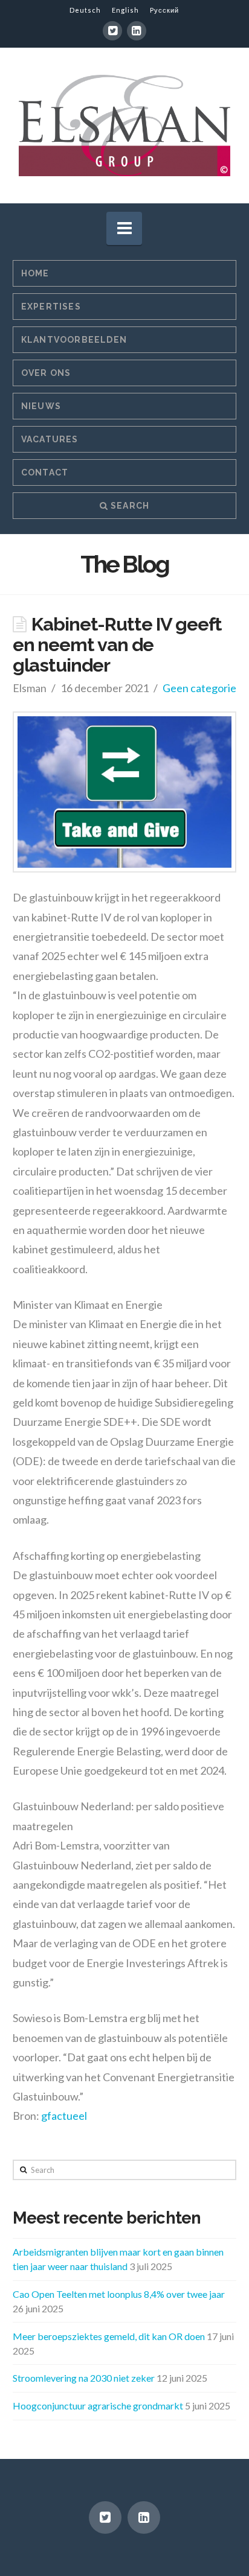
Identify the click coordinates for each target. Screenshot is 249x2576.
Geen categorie (199, 688)
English (125, 10)
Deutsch (85, 10)
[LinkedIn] (137, 31)
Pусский (164, 10)
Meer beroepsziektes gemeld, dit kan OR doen (109, 2336)
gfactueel (64, 2116)
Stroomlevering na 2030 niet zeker (84, 2378)
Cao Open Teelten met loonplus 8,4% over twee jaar (119, 2294)
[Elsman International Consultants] (124, 125)
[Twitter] (112, 31)
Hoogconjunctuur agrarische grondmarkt (98, 2406)
